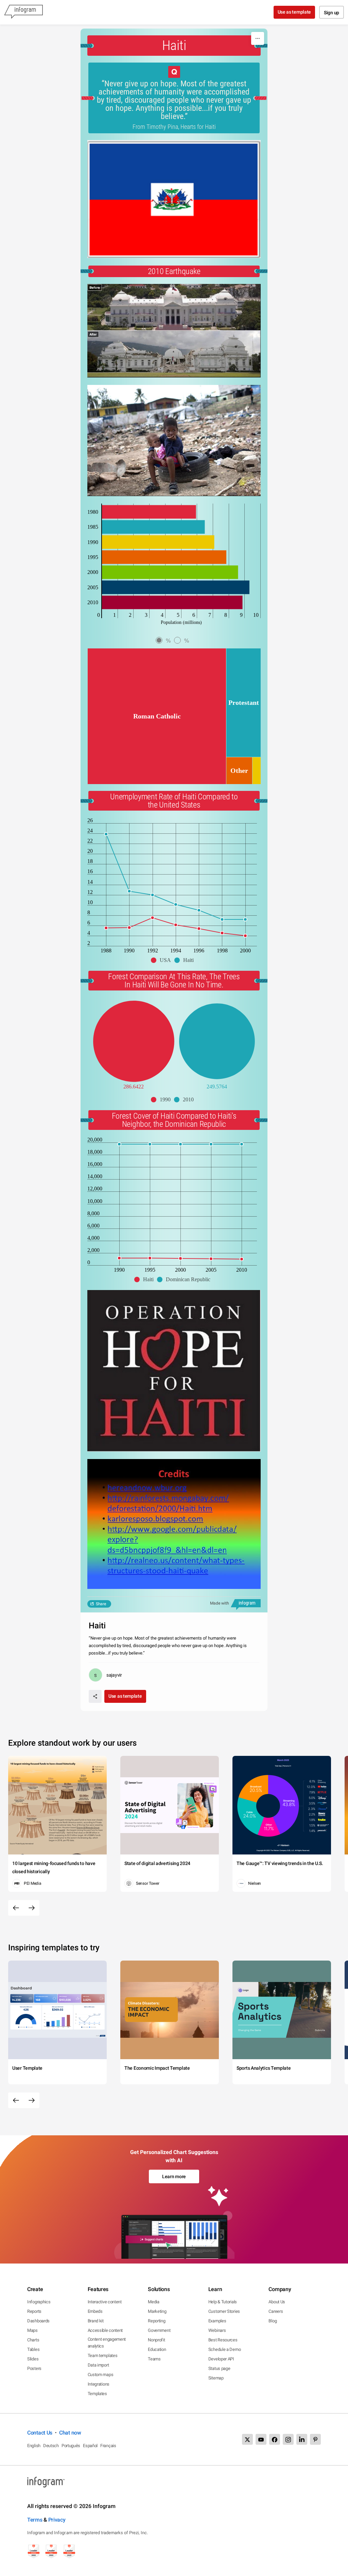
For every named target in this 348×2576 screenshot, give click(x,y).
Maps (32, 2330)
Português (71, 2446)
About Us (277, 2302)
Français (108, 2446)
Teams (154, 2359)
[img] (149, 512)
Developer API (221, 2359)
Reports (34, 2311)
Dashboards (38, 2321)
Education (157, 2349)
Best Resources (223, 2340)
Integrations (99, 2384)
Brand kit (96, 2321)
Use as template (294, 12)
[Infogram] (23, 12)
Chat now (70, 2433)
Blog (273, 2321)
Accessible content (105, 2330)
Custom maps (101, 2375)
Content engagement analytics (107, 2343)
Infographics (39, 2302)
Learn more (174, 2176)
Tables (33, 2349)
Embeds (95, 2311)
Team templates (103, 2355)
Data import (98, 2365)
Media (154, 2302)
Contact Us (40, 2433)
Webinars (217, 2330)
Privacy (57, 2520)
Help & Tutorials (223, 2302)
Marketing (157, 2311)
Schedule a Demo (225, 2349)
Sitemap (216, 2378)
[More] (258, 38)
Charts (33, 2340)
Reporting (156, 2321)
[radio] (165, 641)
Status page (219, 2368)
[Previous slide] (16, 1908)
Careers (276, 2311)
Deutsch (51, 2446)
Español (90, 2446)
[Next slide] (32, 1908)
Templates (97, 2394)
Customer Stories (224, 2311)
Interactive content (105, 2302)
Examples (217, 2321)
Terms (35, 2520)
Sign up (332, 13)
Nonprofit (156, 2340)
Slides (33, 2359)
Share (101, 1604)
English (34, 2446)
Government (159, 2330)
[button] (163, 960)
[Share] (95, 1696)
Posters (34, 2368)
